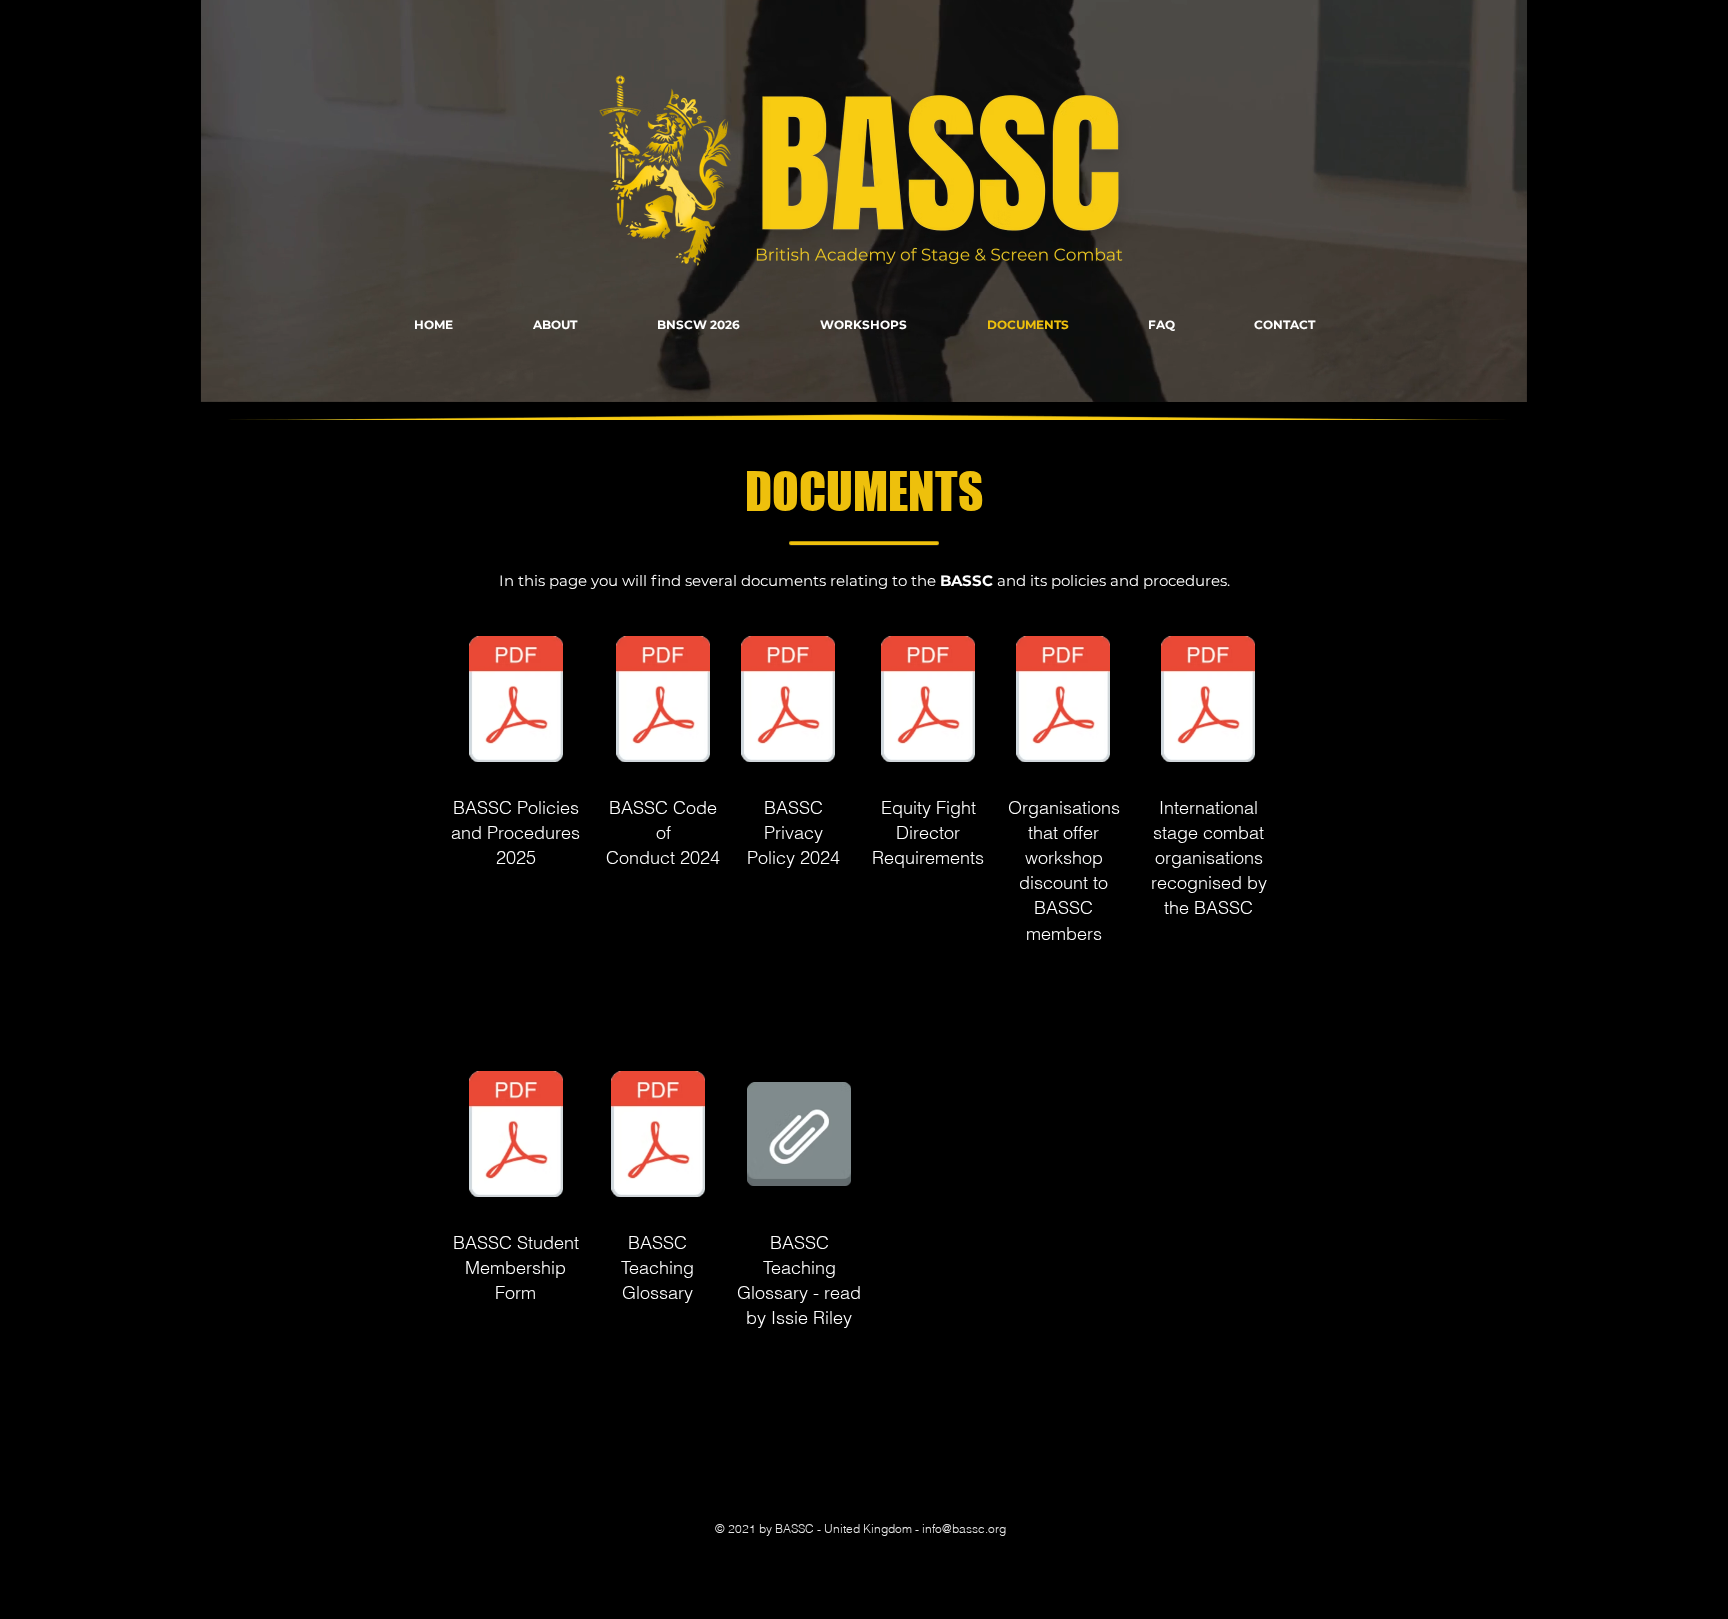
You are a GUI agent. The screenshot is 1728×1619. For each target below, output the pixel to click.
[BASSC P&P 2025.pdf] (516, 701)
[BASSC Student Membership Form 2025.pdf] (516, 1136)
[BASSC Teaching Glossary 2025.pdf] (658, 1136)
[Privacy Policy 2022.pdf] (788, 701)
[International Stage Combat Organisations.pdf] (1208, 701)
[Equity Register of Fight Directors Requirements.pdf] (928, 701)
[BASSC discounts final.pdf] (1063, 701)
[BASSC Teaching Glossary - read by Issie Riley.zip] (799, 1136)
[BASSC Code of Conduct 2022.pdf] (663, 701)
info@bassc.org (964, 1528)
